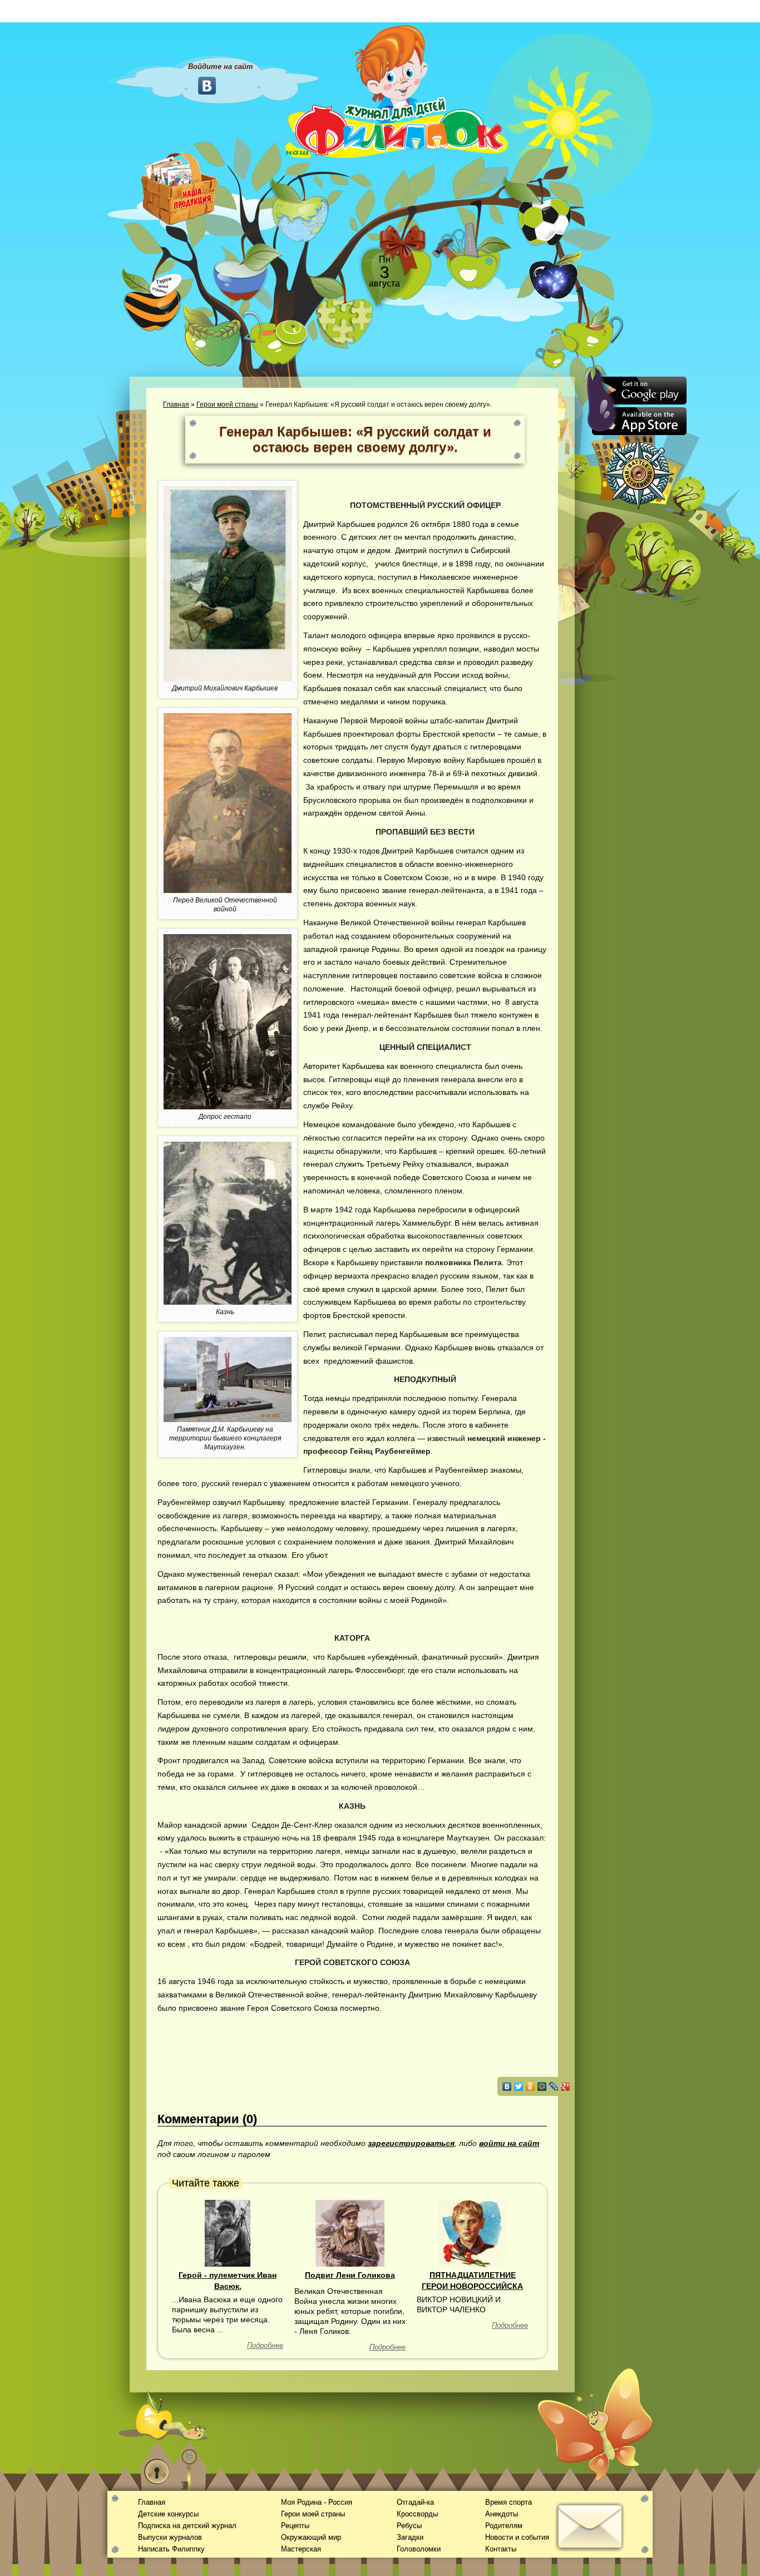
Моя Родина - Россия (317, 2502)
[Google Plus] (566, 2086)
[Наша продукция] (180, 187)
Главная (176, 404)
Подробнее (265, 2345)
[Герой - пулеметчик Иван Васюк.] (228, 2232)
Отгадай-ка (415, 2502)
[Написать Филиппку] (576, 599)
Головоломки (419, 2549)
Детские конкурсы (168, 2514)
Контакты (501, 2549)
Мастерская (301, 2549)
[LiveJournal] (554, 2086)
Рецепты (295, 2526)
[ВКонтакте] (507, 2086)
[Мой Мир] (542, 2086)
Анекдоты (502, 2514)
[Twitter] (519, 2086)
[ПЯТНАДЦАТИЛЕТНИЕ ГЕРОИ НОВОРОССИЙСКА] (472, 2232)
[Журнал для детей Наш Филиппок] (397, 91)
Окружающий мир (311, 2537)
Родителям (504, 2526)
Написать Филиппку (171, 2549)
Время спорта (509, 2502)
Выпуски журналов (170, 2537)
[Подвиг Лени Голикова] (350, 2232)
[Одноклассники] (530, 2086)
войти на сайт (509, 2143)
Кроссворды (417, 2514)
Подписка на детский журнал (187, 2526)
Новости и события (517, 2537)
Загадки (410, 2537)
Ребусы (409, 2526)
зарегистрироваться (411, 2143)
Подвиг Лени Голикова (350, 2275)
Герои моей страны (227, 404)
